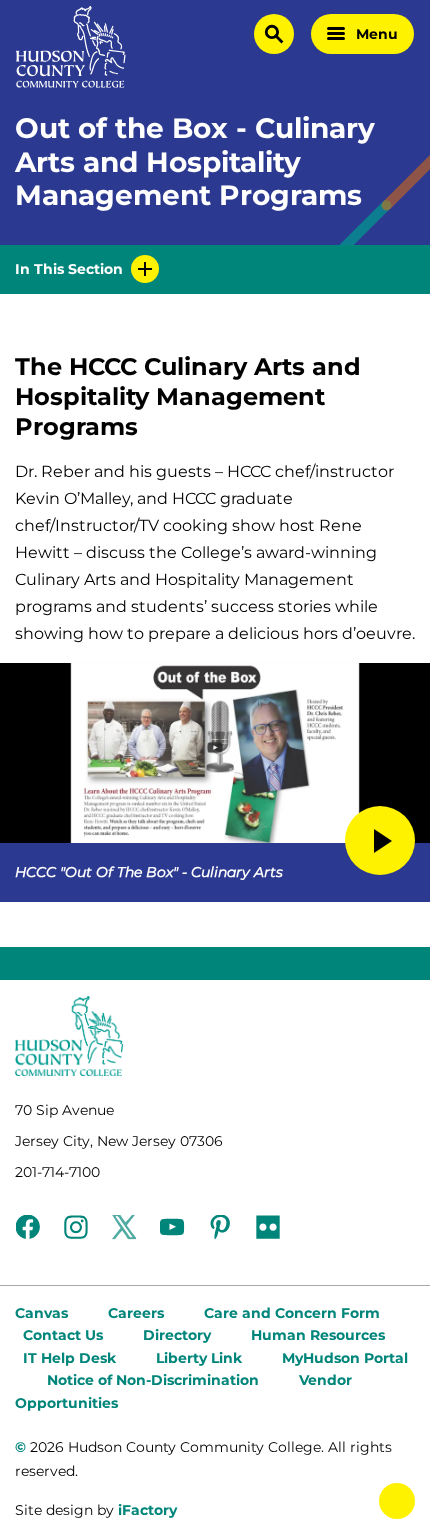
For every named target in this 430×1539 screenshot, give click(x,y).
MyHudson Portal (345, 1358)
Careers (136, 1313)
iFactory (147, 1510)
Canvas (41, 1313)
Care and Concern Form (292, 1313)
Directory (177, 1335)
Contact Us (63, 1335)
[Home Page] (71, 47)
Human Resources (318, 1335)
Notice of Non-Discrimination (153, 1380)
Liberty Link (199, 1358)
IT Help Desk (69, 1358)
